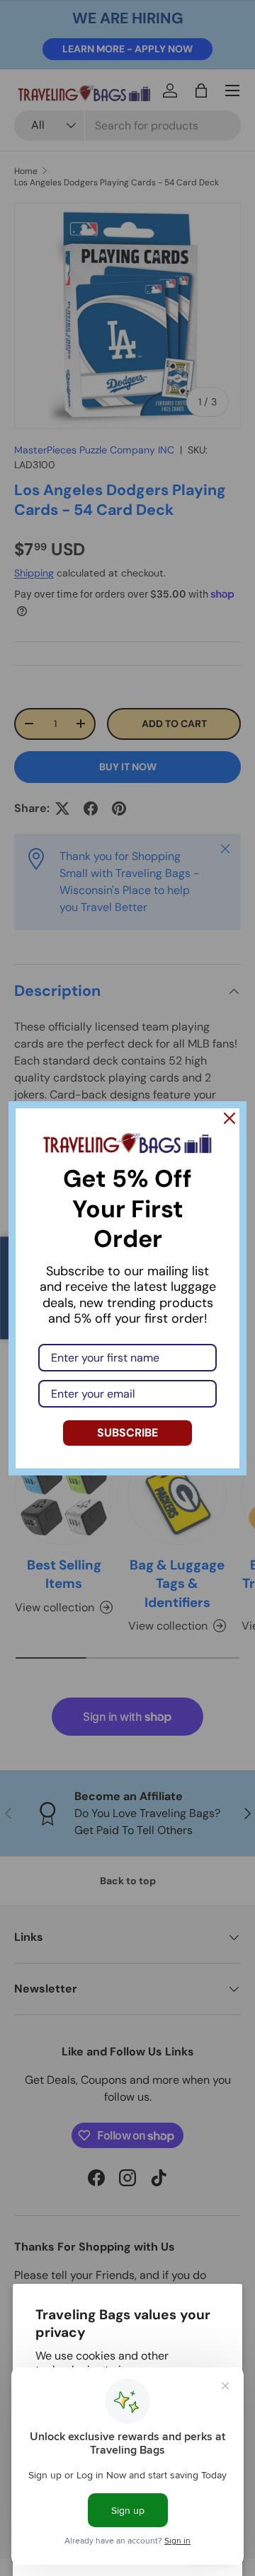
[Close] (229, 1118)
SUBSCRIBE (127, 1433)
